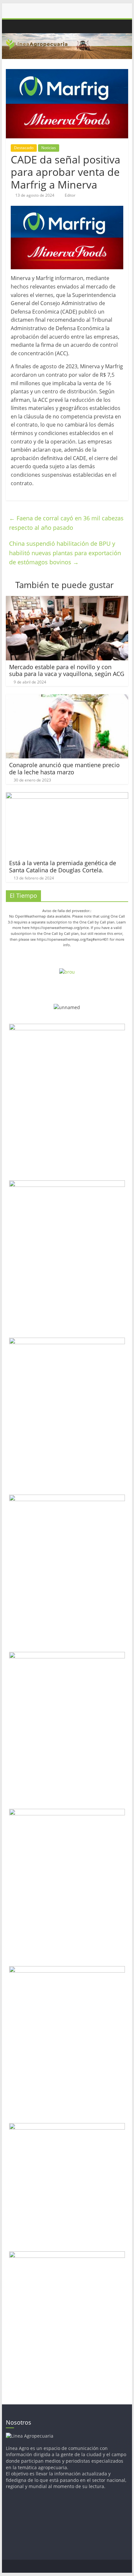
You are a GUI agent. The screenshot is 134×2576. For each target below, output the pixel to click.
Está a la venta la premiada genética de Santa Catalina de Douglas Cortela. (63, 866)
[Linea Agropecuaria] (12, 27)
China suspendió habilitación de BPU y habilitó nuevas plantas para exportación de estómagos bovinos (65, 553)
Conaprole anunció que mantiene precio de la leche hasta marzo (64, 768)
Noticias (49, 148)
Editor (70, 195)
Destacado (24, 148)
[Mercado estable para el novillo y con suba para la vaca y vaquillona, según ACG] (67, 600)
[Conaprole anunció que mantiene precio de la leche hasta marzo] (67, 698)
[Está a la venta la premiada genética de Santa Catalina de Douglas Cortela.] (67, 796)
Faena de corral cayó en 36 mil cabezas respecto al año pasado (66, 523)
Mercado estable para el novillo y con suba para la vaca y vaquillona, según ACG (67, 670)
